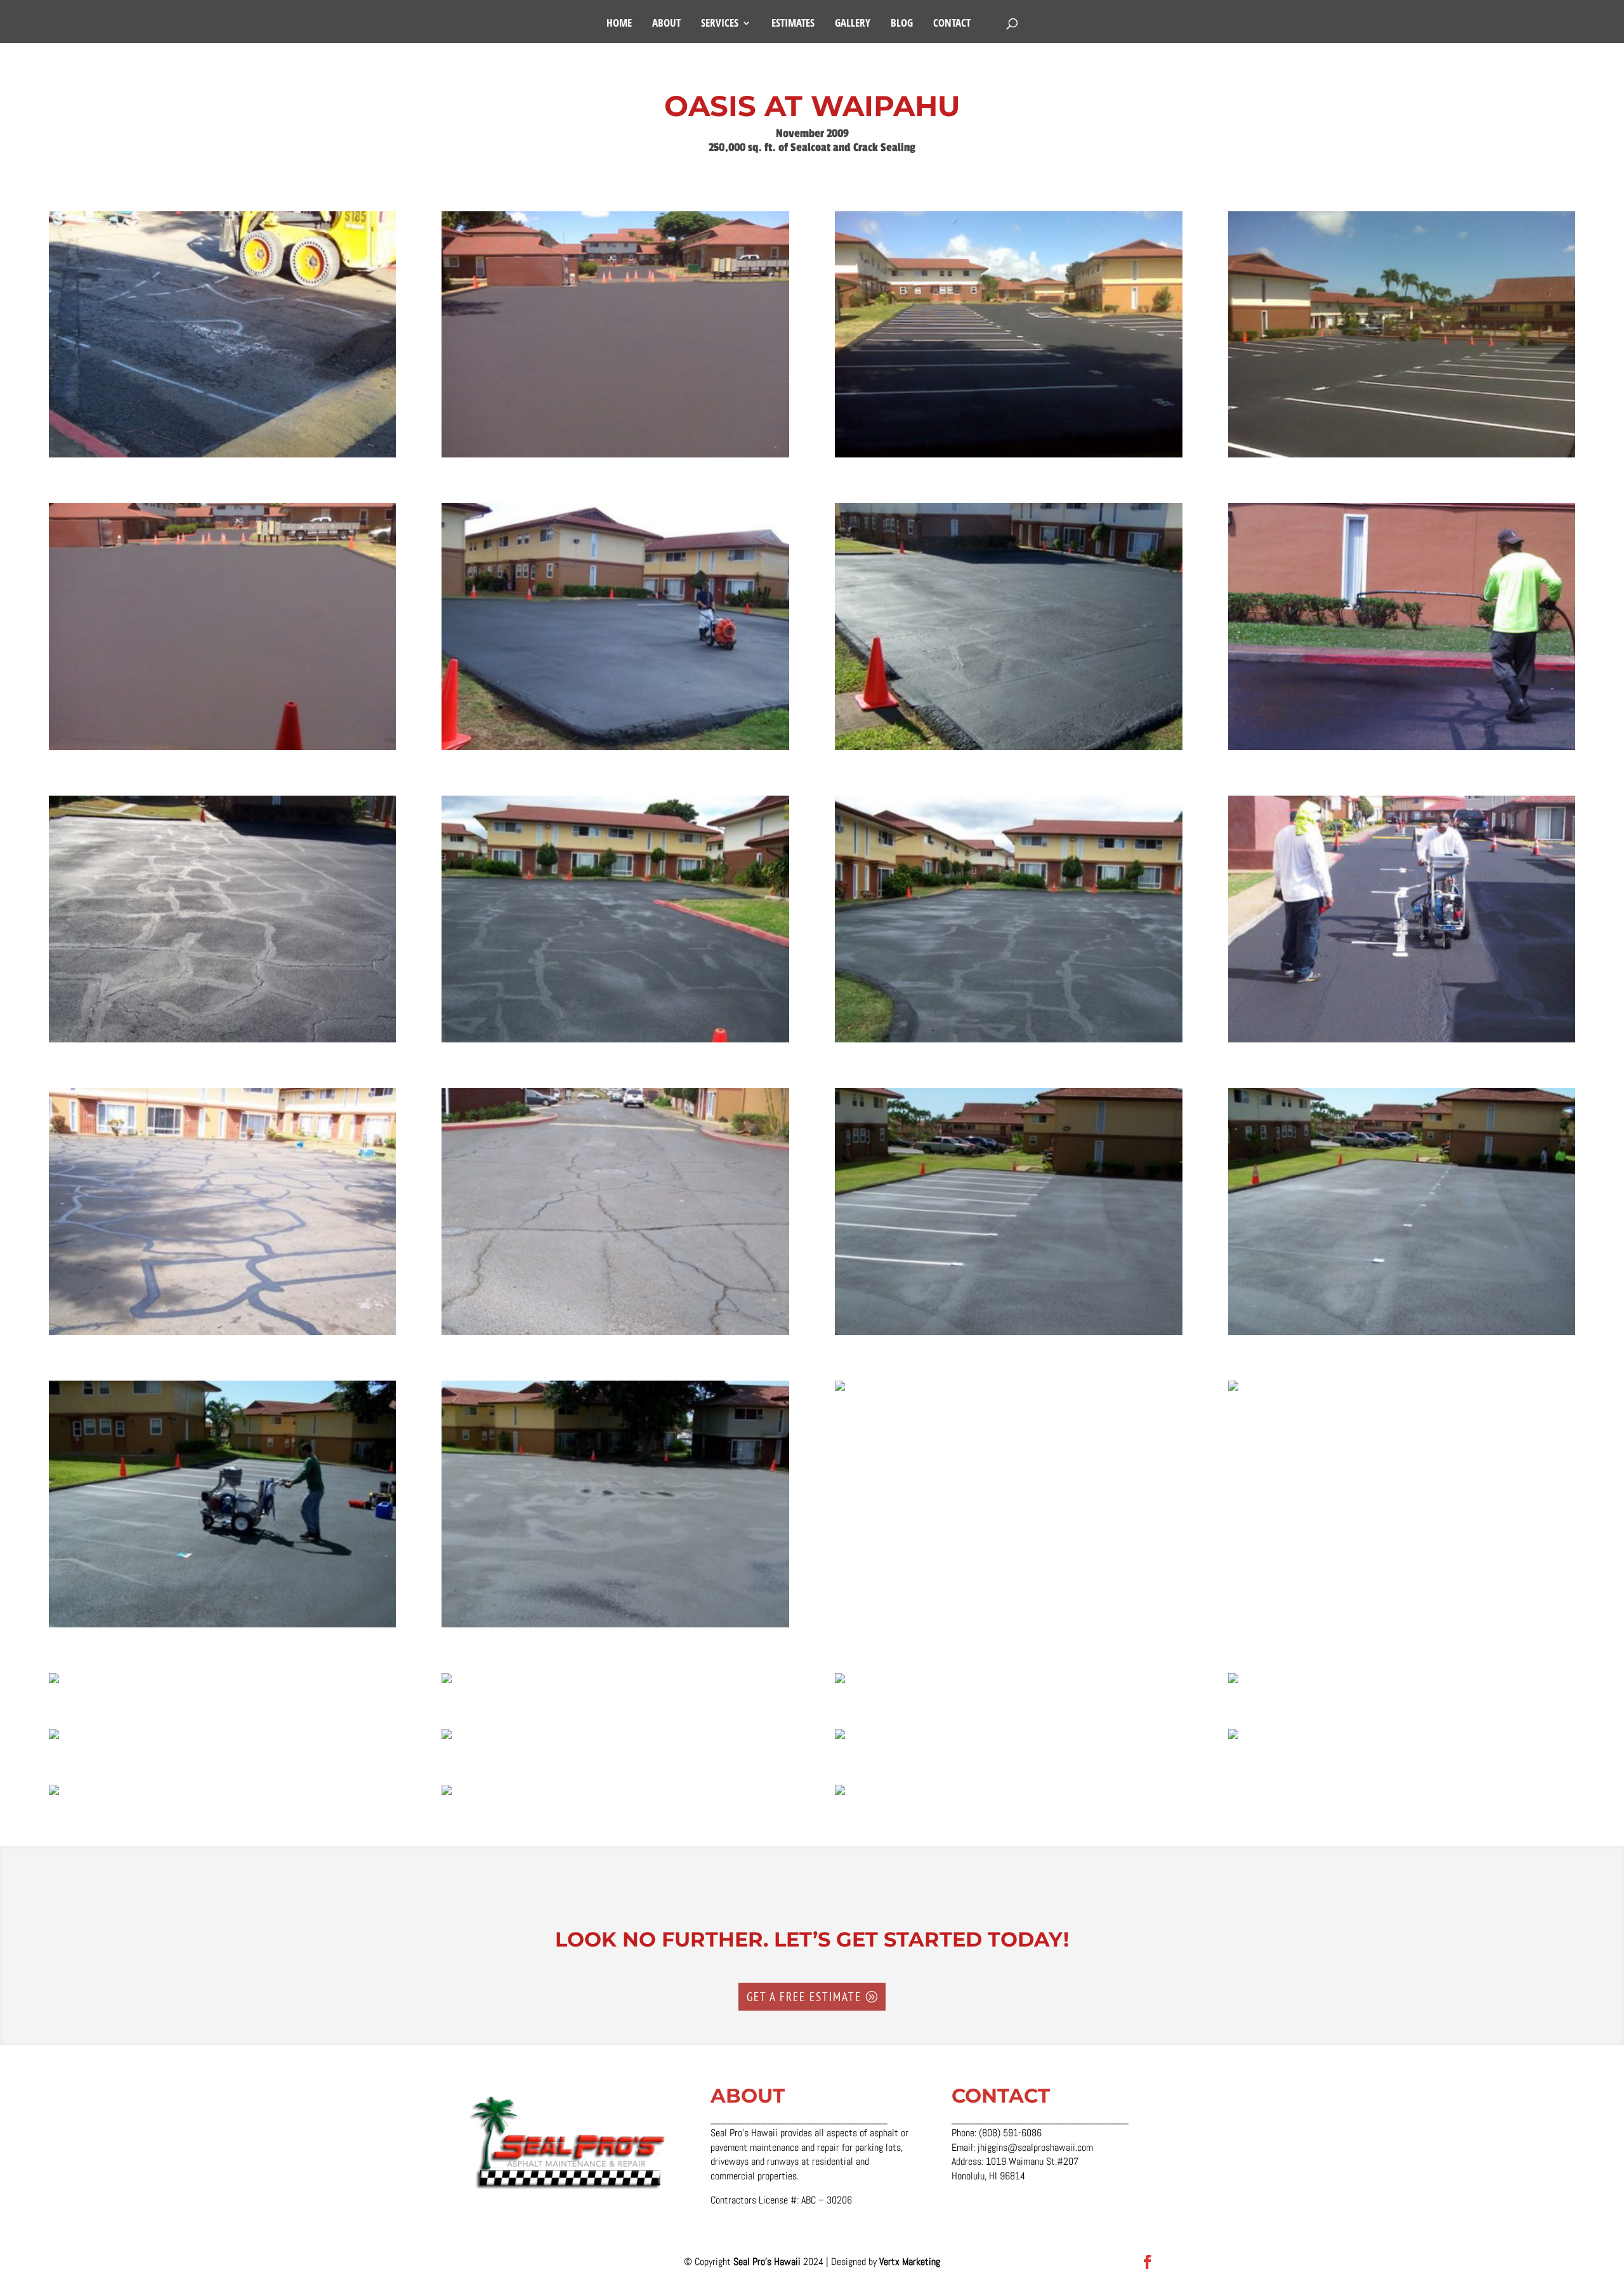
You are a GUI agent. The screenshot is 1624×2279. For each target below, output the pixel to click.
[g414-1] (54, 1683)
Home (619, 24)
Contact (952, 24)
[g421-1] (1008, 1335)
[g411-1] (840, 1683)
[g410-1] (1233, 1683)
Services (720, 24)
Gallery (853, 24)
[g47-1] (840, 1739)
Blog (902, 24)
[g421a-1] (615, 1335)
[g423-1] (1402, 1042)
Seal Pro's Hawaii (768, 2262)
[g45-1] (54, 1795)
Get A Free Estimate (804, 1997)
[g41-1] (222, 457)
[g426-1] (222, 1042)
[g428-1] (1402, 750)
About (666, 24)
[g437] (1008, 457)
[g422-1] (222, 1335)
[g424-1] (1008, 1042)
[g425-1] (615, 1042)
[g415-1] (1233, 1390)
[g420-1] (1402, 1335)
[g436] (1402, 457)
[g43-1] (840, 1795)
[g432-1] (615, 750)
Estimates (793, 24)
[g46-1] (1233, 1739)
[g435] (222, 750)
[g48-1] (447, 1739)
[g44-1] (447, 1795)
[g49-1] (54, 1739)
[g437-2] (615, 457)
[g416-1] (840, 1390)
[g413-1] (447, 1683)
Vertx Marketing (910, 2262)
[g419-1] (222, 1627)
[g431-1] (1008, 750)
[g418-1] (615, 1627)
